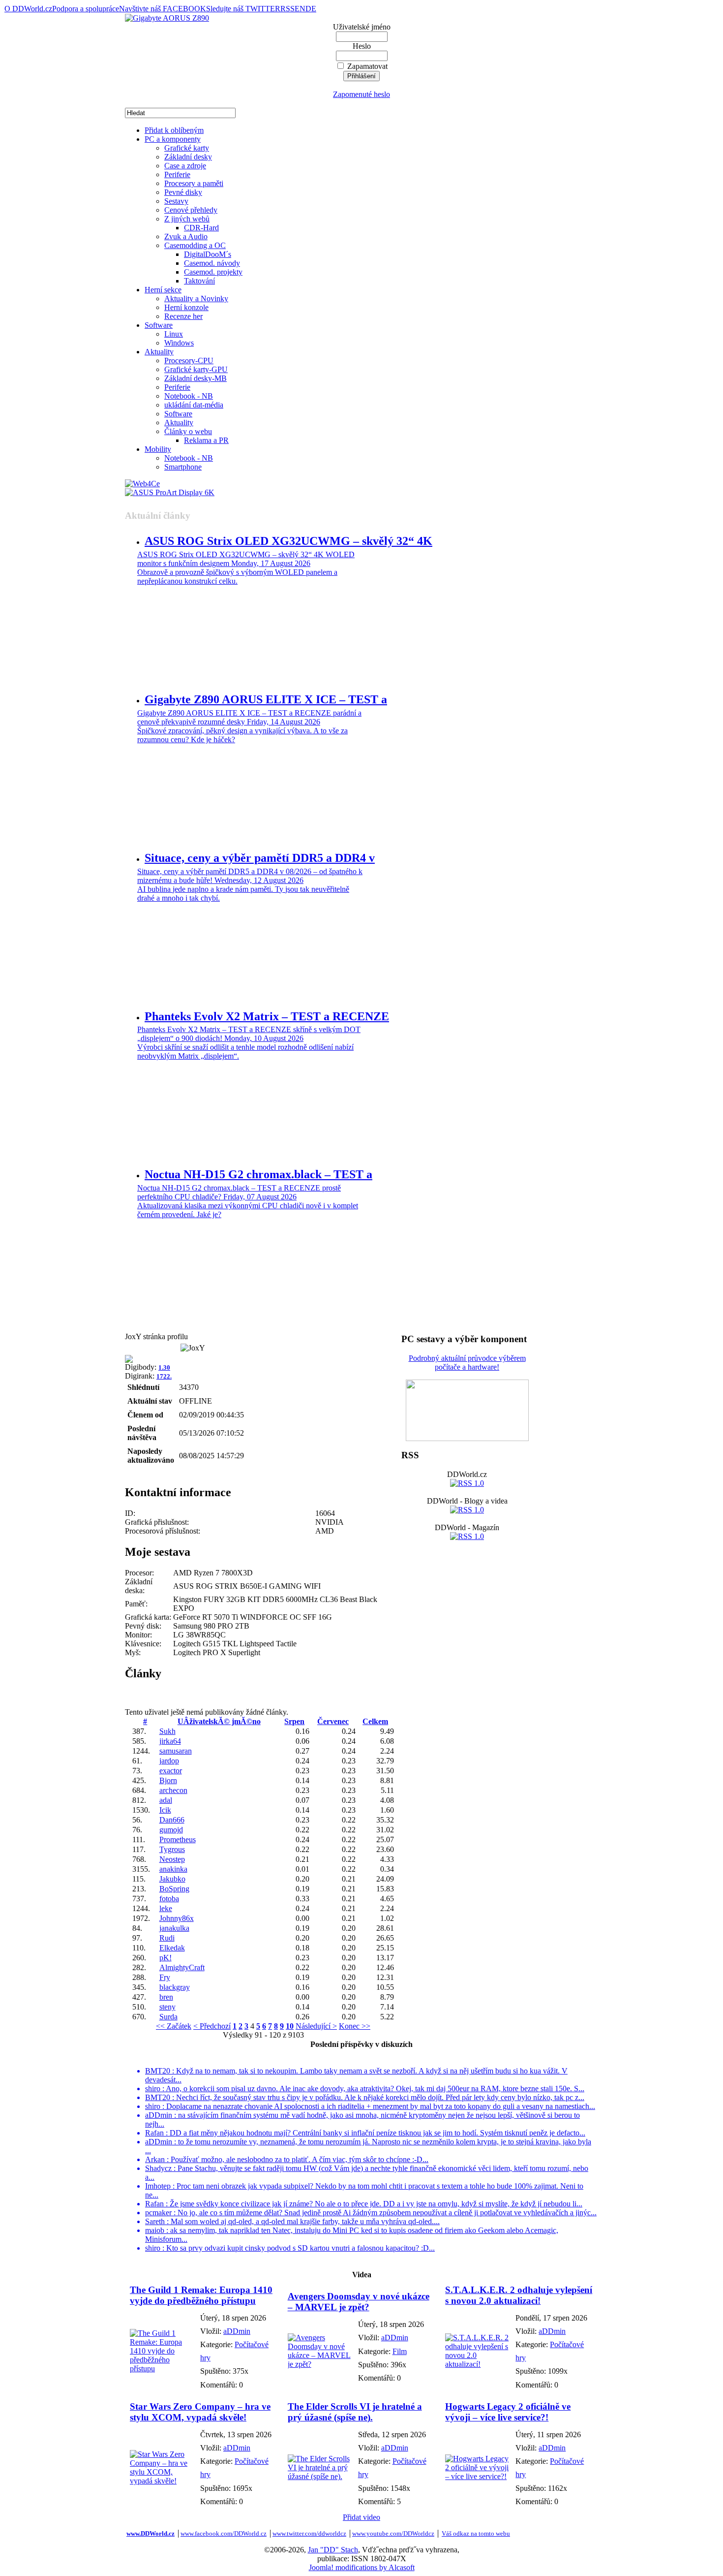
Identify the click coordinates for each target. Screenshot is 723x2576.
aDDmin (237, 2331)
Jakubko (172, 1879)
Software (159, 325)
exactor (171, 1771)
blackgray (175, 1987)
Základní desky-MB (196, 378)
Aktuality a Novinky (196, 298)
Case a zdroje (185, 166)
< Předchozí (212, 2026)
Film (400, 2351)
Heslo (362, 46)
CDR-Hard (201, 228)
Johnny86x (177, 1918)
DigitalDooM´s (208, 254)
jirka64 (170, 1741)
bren (166, 1997)
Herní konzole (186, 307)
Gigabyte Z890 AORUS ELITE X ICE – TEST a (266, 699)
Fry (165, 1977)
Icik (165, 1810)
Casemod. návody (212, 263)
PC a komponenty (173, 139)
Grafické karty (187, 148)
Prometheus (178, 1839)
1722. (164, 1376)
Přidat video (361, 2517)
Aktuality (159, 352)
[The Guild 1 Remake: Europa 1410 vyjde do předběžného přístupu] (163, 2369)
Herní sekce (163, 290)
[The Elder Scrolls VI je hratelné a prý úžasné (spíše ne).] (320, 2476)
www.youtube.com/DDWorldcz (393, 2533)
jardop (169, 1761)
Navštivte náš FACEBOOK (163, 9)
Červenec (333, 1721)
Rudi (167, 1938)
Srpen (294, 1721)
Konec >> (355, 2026)
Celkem (375, 1721)
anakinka (173, 1869)
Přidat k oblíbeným (174, 130)
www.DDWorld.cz (151, 2533)
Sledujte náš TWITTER (243, 9)
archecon (173, 1790)
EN (300, 9)
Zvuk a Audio (186, 236)
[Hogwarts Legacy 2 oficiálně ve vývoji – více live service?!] (478, 2476)
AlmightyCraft (182, 1967)
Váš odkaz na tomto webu (476, 2533)
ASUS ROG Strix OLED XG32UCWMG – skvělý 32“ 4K (288, 541)
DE (311, 9)
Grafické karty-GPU (196, 369)
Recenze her (183, 316)
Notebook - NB (189, 396)
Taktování (199, 281)
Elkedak (172, 1948)
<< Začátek (174, 2026)
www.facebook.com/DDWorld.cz (224, 2533)
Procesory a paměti (194, 183)
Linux (174, 334)
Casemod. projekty (213, 272)
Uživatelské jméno (362, 27)
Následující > (316, 2026)
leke (166, 1908)
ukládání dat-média (194, 405)
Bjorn (168, 1780)
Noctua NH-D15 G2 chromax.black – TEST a (258, 1174)
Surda (168, 2017)
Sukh (167, 1731)
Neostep (172, 1859)
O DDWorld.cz (28, 9)
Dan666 (172, 1820)
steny (167, 2007)
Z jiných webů (187, 219)
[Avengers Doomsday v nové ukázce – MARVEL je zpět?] (320, 2364)
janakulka (174, 1928)
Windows (179, 343)
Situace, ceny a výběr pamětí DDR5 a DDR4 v (260, 858)
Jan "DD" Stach (333, 2550)
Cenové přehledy (191, 210)
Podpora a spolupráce (86, 9)
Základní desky (188, 157)
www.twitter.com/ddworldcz (309, 2533)
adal (166, 1800)
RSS (287, 9)
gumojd (171, 1830)
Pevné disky (183, 192)
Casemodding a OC (195, 245)
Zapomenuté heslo (361, 94)
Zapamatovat (367, 66)
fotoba (169, 1899)
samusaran (176, 1751)
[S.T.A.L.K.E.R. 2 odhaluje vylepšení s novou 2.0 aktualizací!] (478, 2364)
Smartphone (183, 467)
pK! (166, 1958)
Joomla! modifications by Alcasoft (362, 2567)
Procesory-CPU (189, 361)
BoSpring (174, 1889)
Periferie (177, 174)
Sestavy (176, 201)
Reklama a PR (206, 440)
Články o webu (188, 431)
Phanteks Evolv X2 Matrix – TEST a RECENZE (267, 1016)
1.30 (164, 1367)
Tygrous (172, 1849)
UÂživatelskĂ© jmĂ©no (219, 1721)
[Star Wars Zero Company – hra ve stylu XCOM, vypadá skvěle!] (163, 2481)
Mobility (158, 449)
